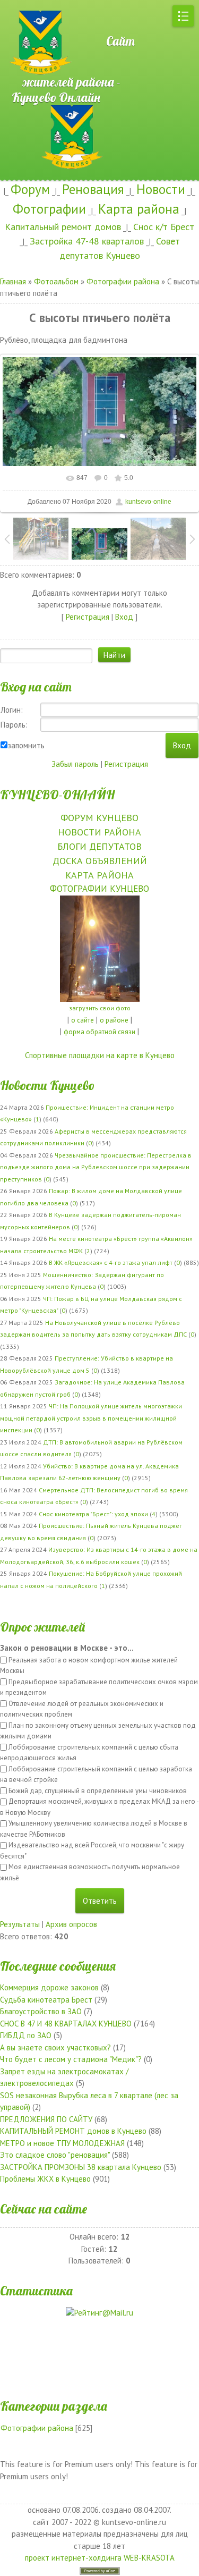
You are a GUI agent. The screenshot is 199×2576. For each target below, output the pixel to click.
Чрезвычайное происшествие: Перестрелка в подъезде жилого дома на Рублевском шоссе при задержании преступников (96, 1167)
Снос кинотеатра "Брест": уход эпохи (93, 1514)
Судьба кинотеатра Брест (46, 2000)
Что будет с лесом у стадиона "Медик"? (71, 2059)
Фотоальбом (56, 281)
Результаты (20, 1924)
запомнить (26, 745)
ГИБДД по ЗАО (26, 2035)
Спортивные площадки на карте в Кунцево (100, 1055)
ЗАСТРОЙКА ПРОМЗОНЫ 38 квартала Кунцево (81, 2167)
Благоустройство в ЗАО (41, 2011)
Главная (13, 281)
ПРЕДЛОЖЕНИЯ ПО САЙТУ (46, 2119)
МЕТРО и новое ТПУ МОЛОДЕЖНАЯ (62, 2143)
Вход (124, 617)
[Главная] (37, 5)
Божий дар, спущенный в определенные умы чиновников (98, 1791)
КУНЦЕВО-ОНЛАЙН (57, 795)
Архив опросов (71, 1924)
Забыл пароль (75, 764)
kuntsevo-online (148, 502)
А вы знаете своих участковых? (55, 2047)
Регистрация (88, 617)
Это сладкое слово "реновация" (55, 2155)
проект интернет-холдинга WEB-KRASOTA (100, 2558)
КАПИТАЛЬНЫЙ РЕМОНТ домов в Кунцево (73, 2131)
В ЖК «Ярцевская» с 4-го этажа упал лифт (111, 1262)
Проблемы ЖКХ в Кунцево (45, 2179)
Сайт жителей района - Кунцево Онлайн (73, 69)
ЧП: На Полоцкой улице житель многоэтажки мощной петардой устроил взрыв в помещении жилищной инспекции (91, 1418)
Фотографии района (123, 281)
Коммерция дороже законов (49, 1987)
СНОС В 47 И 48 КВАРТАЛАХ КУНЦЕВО (66, 2024)
